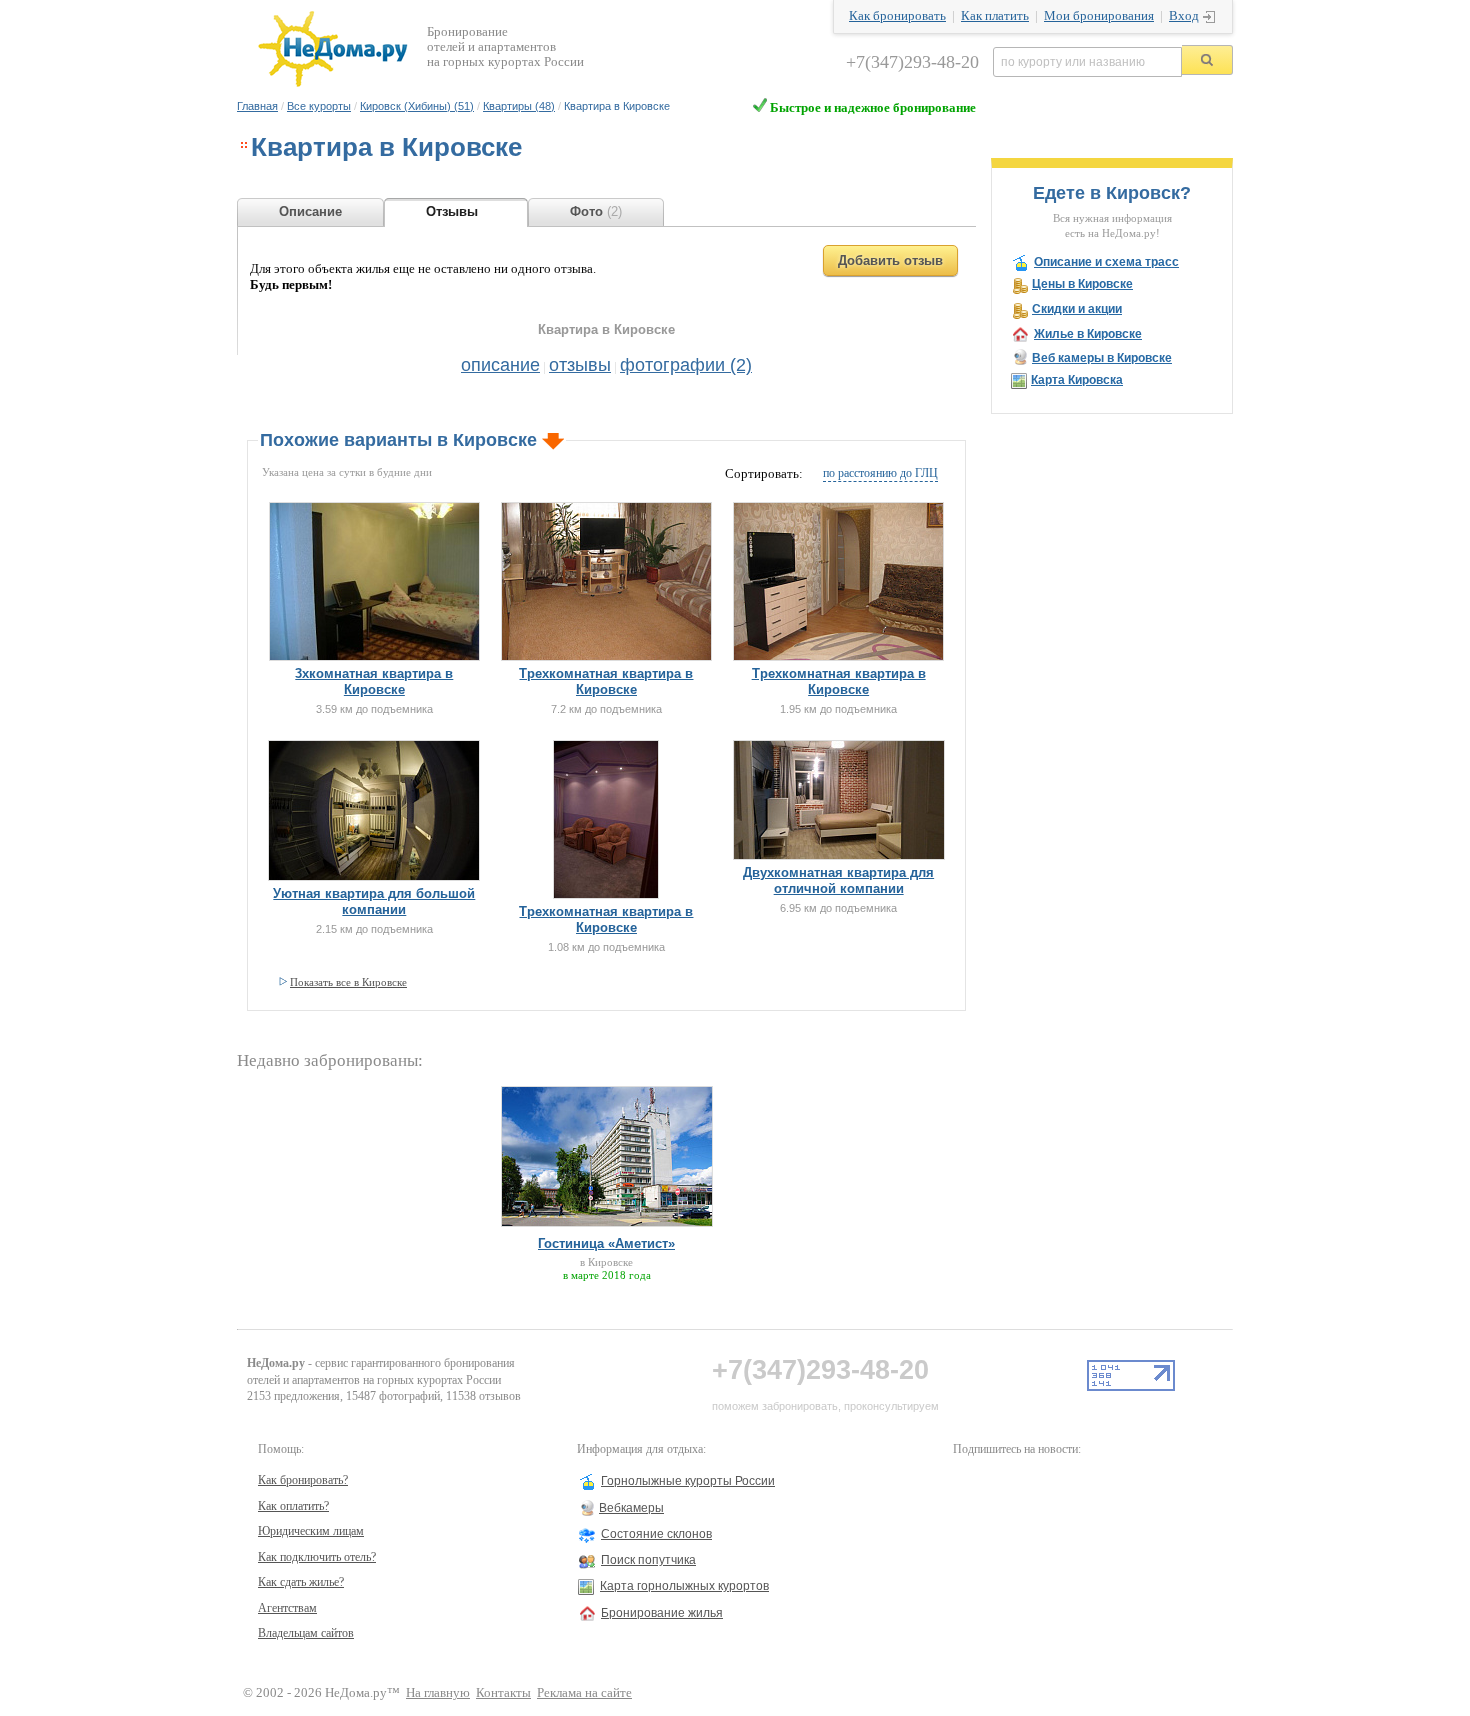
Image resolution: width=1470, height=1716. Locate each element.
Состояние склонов (656, 1534)
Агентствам (287, 1608)
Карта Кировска (1077, 380)
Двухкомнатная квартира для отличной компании (838, 880)
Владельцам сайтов (306, 1633)
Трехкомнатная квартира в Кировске (606, 681)
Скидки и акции (1077, 309)
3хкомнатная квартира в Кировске (374, 681)
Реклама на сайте (584, 1693)
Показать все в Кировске (348, 982)
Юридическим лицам (311, 1531)
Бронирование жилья (662, 1613)
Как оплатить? (293, 1506)
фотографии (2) (686, 365)
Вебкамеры (631, 1508)
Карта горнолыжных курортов (684, 1586)
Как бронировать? (303, 1480)
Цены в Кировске (1082, 284)
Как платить (995, 16)
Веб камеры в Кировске (1102, 358)
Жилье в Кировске (1088, 334)
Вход (1184, 16)
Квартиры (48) (519, 106)
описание (500, 365)
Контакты (503, 1693)
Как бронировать (897, 16)
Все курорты (319, 106)
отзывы (580, 365)
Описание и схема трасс (1106, 262)
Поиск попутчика (648, 1560)
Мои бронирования (1099, 16)
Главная (257, 106)
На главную (438, 1693)
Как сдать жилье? (301, 1582)
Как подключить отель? (317, 1557)
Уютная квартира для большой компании (374, 901)
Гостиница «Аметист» (606, 1243)
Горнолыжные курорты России (688, 1481)
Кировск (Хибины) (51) (417, 106)
